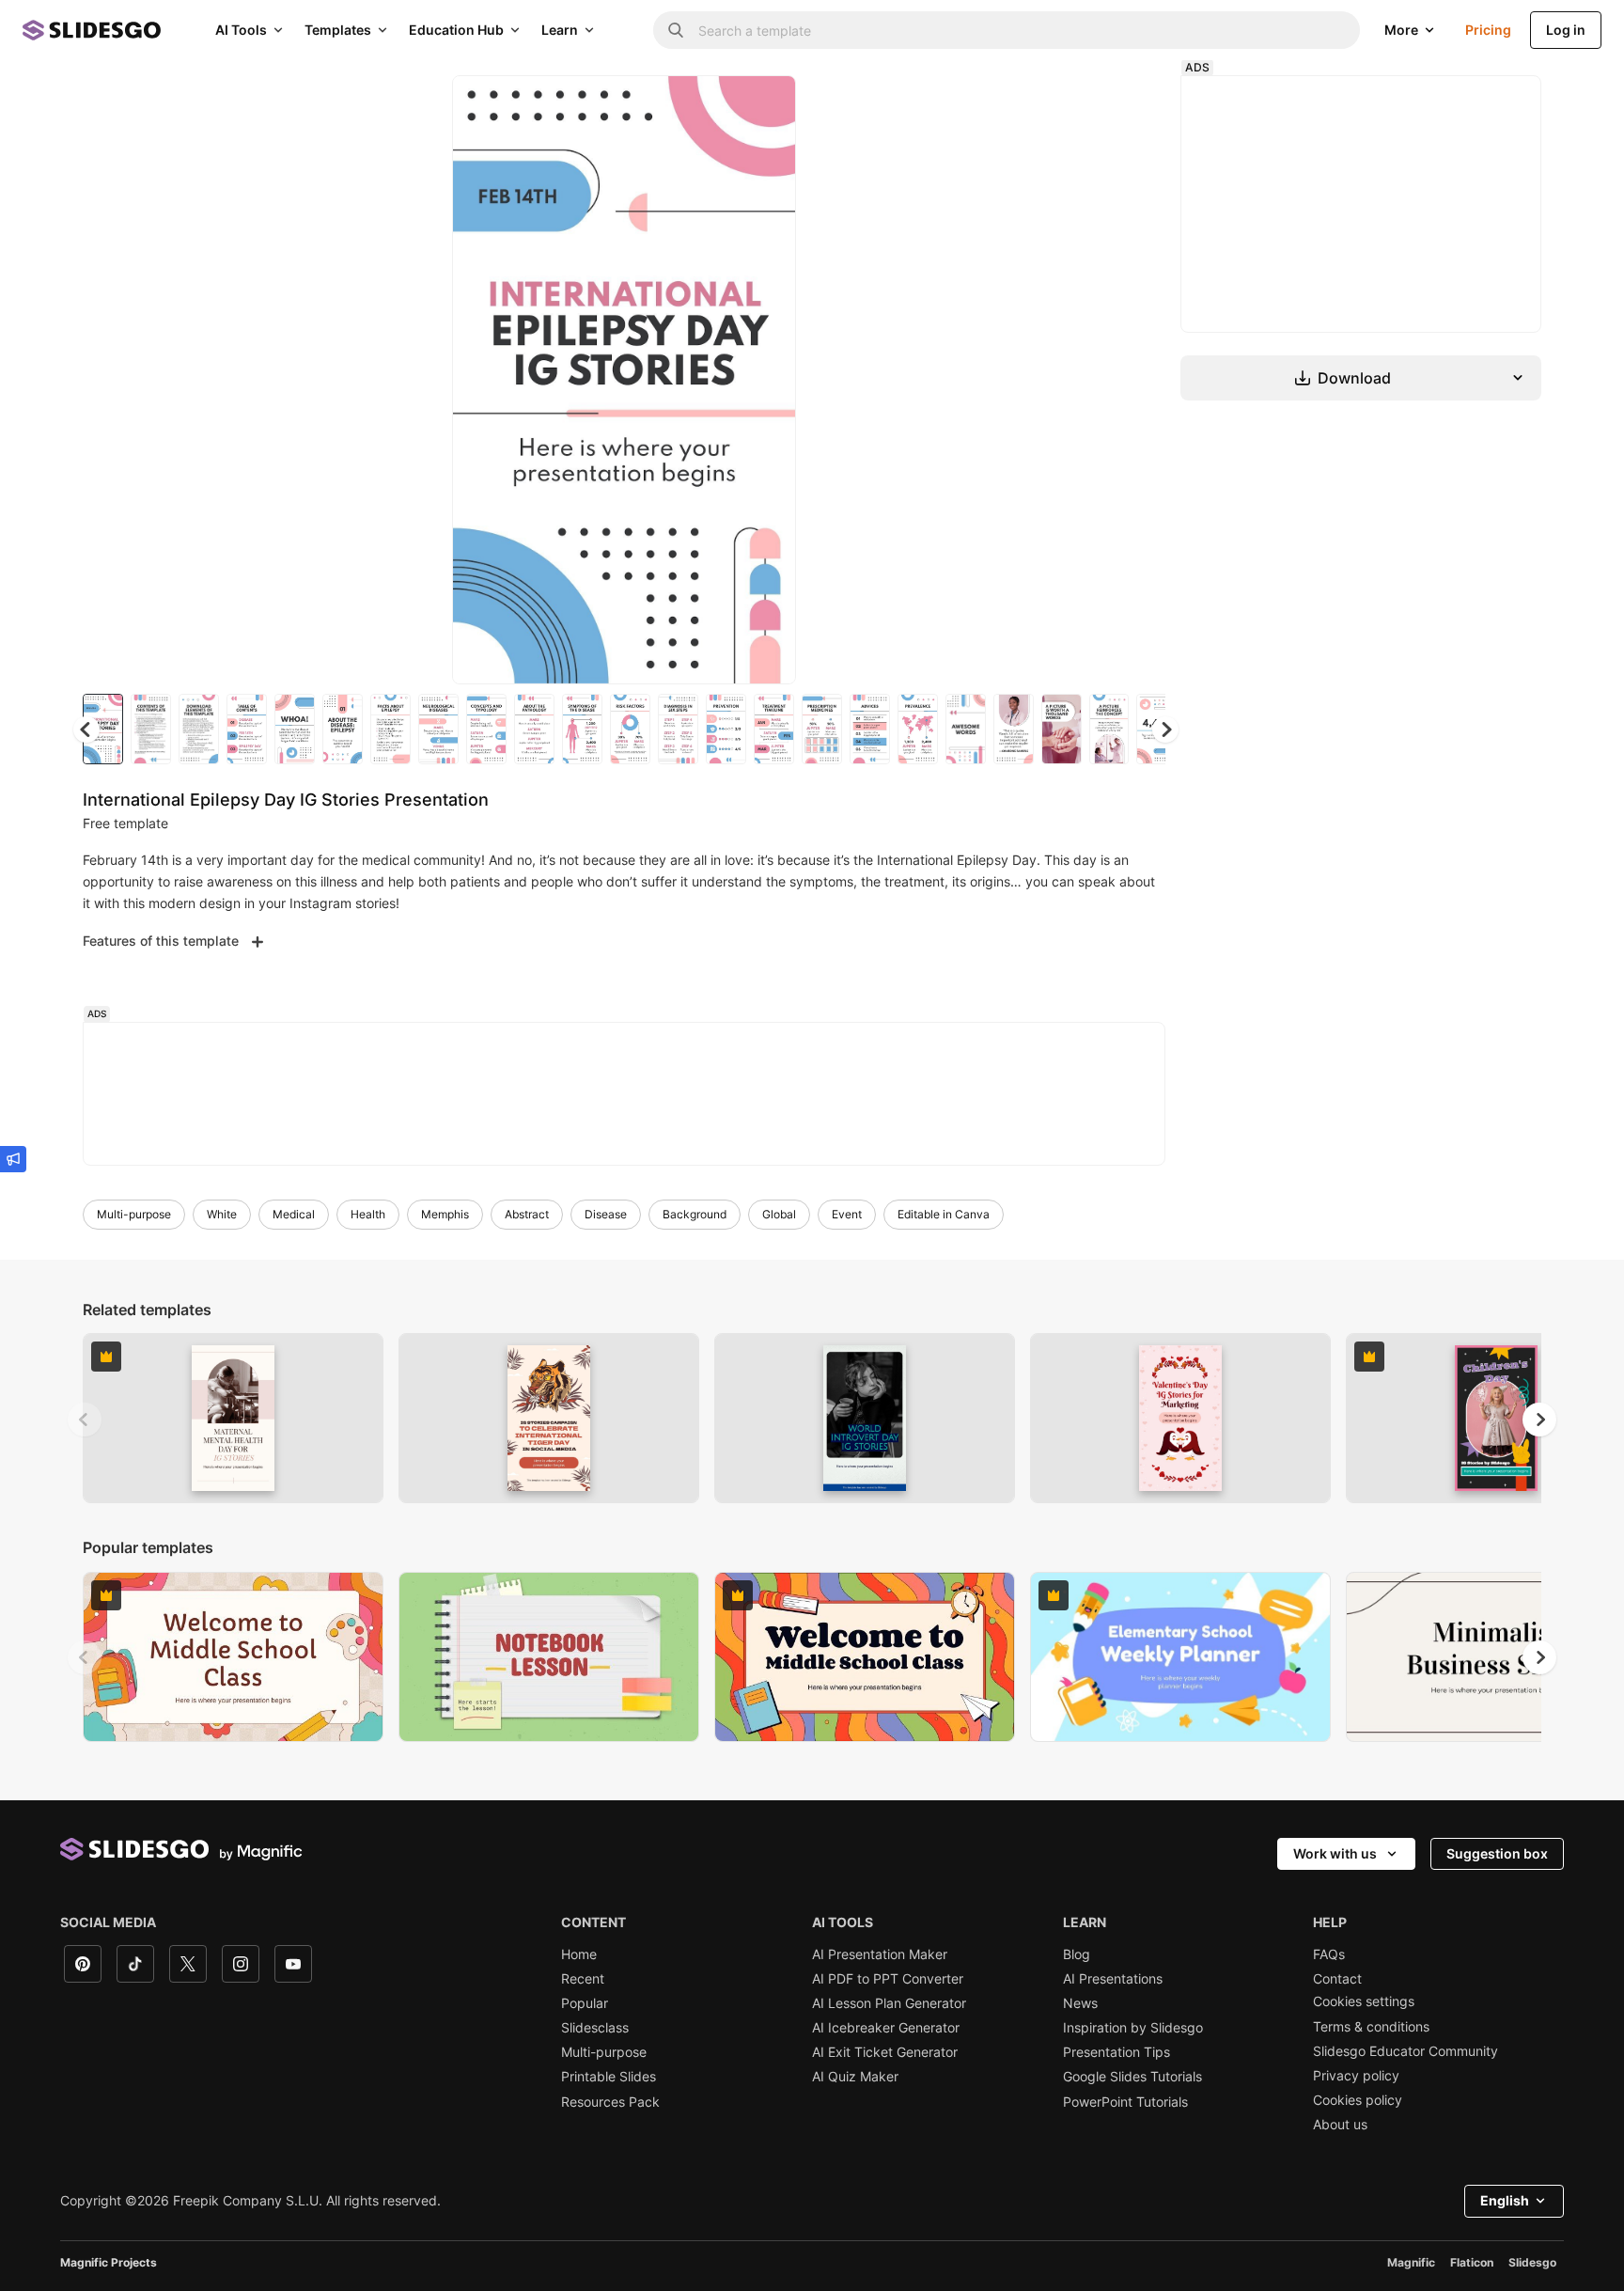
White (222, 1214)
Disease (606, 1214)
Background (695, 1214)
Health (368, 1214)
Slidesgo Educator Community (1405, 2051)
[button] (1165, 730)
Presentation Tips (1116, 2052)
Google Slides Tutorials (1132, 2077)
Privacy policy (1356, 2076)
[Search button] (676, 30)
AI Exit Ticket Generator (885, 2052)
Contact (1337, 1979)
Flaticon (1472, 2262)
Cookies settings (1364, 2001)
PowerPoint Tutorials (1125, 2102)
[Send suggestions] (13, 1159)
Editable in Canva (944, 1214)
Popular (585, 2003)
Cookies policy (1358, 2100)
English (1505, 2200)
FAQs (1329, 1954)
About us (1340, 2125)
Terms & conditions (1371, 2027)
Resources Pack (610, 2102)
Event (847, 1214)
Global (779, 1214)
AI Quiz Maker (855, 2077)
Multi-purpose (134, 1214)
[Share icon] (764, 105)
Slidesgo (1532, 2262)
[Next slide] (768, 380)
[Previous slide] (85, 1420)
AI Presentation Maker (880, 1954)
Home (579, 1954)
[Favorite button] (715, 105)
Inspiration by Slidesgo (1133, 2028)
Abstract (527, 1214)
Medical (294, 1214)
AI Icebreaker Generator (886, 2028)
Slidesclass (595, 2028)
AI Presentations (1113, 1979)
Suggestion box (1497, 1853)
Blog (1077, 1954)
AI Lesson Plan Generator (889, 2003)
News (1080, 2003)
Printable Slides (609, 2077)
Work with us (1335, 1853)
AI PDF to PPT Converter (888, 1979)
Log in (1566, 30)
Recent (583, 1979)
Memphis (445, 1214)
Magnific (1411, 2262)
